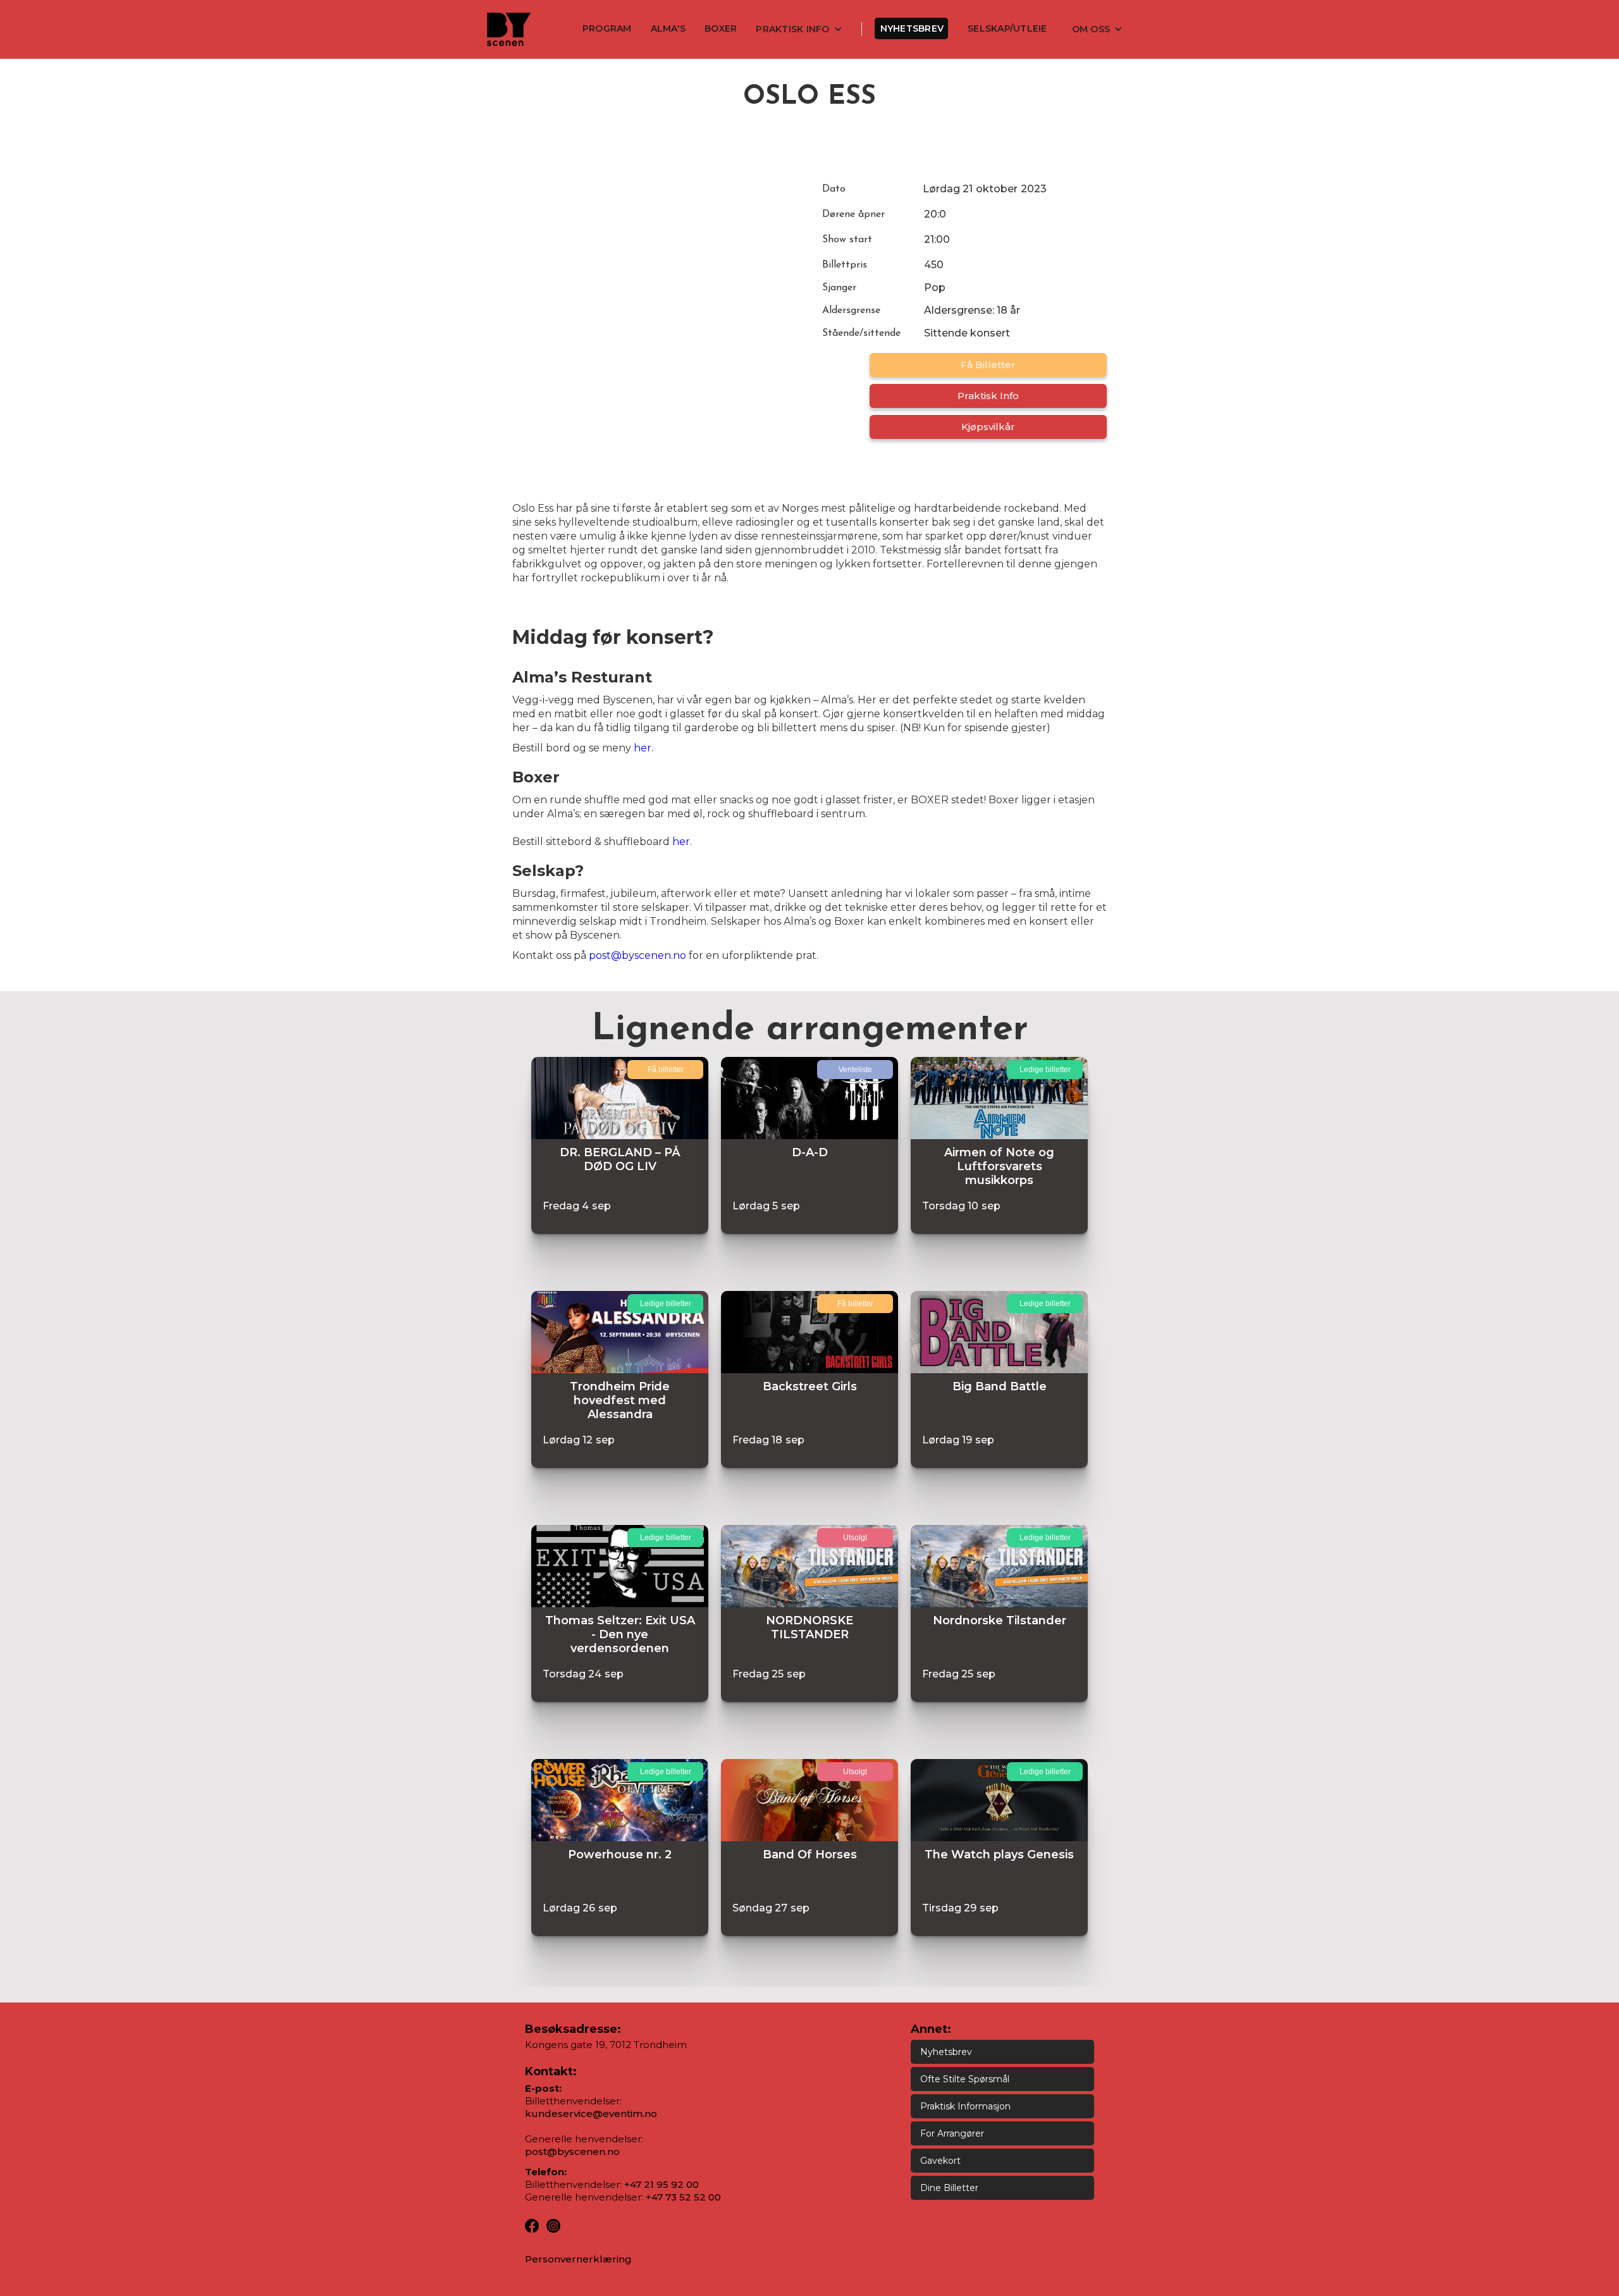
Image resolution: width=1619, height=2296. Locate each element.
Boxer (721, 28)
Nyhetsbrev (912, 28)
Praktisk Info (988, 396)
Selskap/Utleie (1007, 28)
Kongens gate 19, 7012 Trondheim (606, 2045)
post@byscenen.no (637, 955)
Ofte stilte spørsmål (965, 2079)
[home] (509, 29)
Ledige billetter (1045, 1070)
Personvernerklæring (578, 2259)
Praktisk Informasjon (965, 2106)
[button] (799, 29)
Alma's (668, 28)
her (643, 748)
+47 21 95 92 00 (662, 2184)
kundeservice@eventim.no (591, 2114)
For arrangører (952, 2133)
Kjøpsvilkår (988, 427)
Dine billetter (949, 2188)
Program (607, 28)
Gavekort (940, 2161)
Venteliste (855, 1070)
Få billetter (988, 365)
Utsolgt (855, 1538)
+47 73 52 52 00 (683, 2197)
